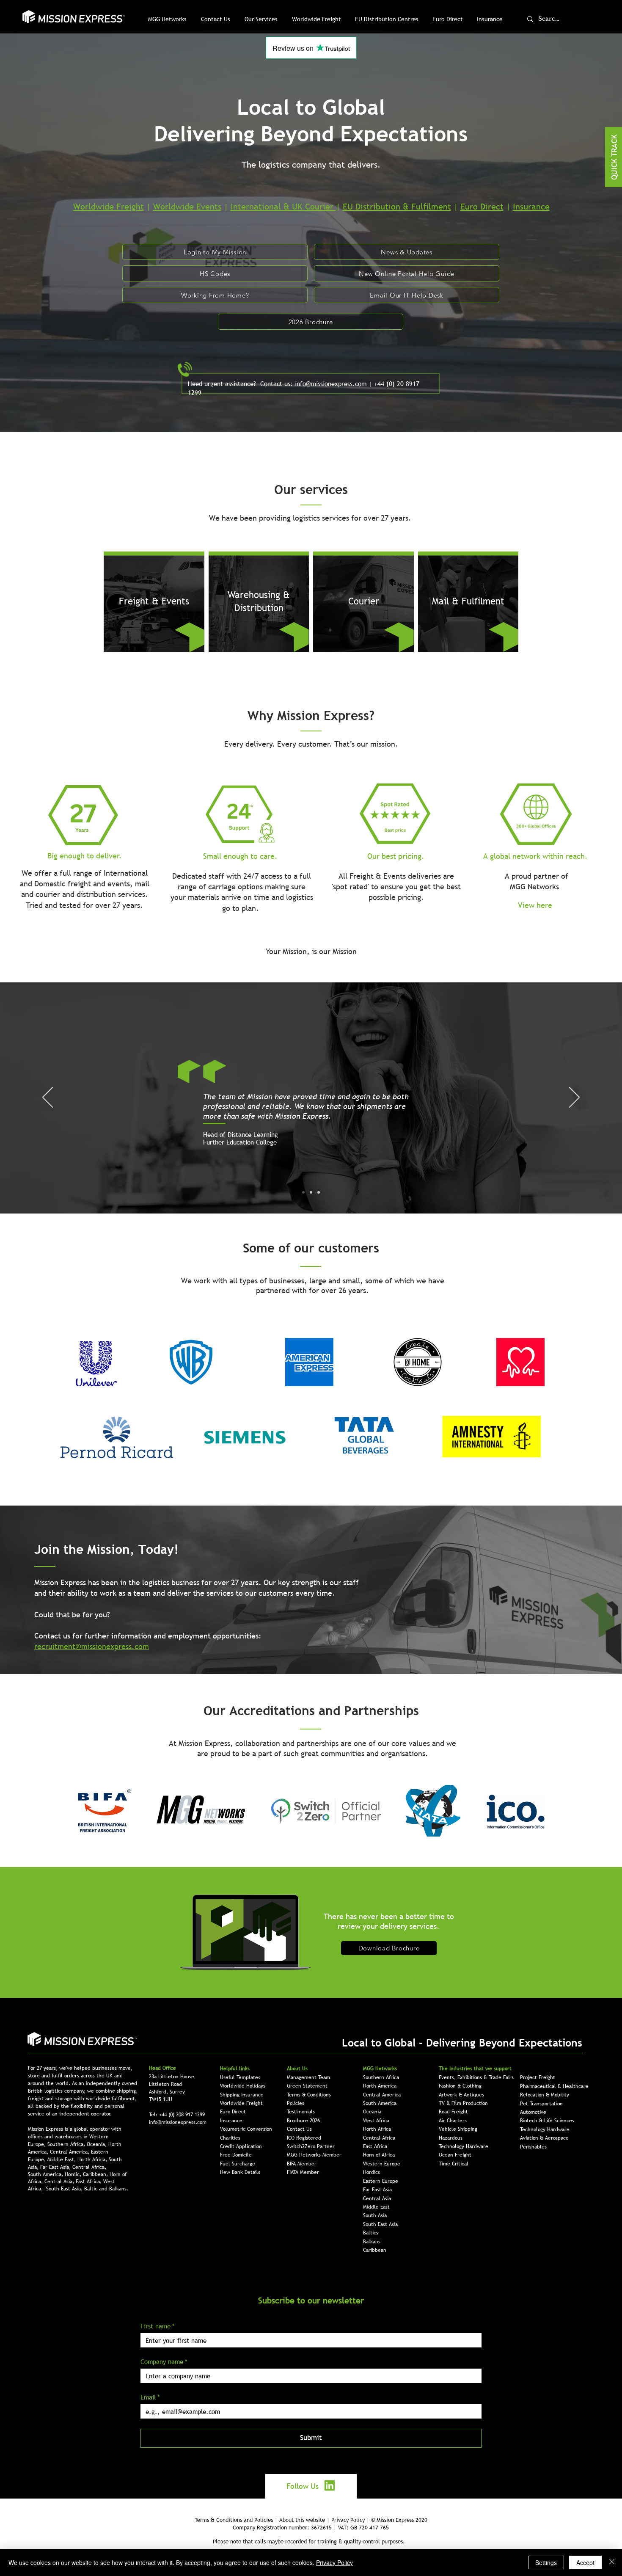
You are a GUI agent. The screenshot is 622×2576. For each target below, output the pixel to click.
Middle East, (62, 2160)
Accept (585, 2562)
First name (158, 2326)
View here (535, 905)
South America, (46, 2174)
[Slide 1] (303, 1192)
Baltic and (97, 2189)
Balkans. (119, 2189)
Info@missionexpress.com (178, 2122)
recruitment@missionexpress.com (92, 1646)
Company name (164, 2361)
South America (380, 2103)
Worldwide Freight (109, 207)
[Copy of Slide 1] (311, 1192)
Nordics (372, 2172)
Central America (382, 2095)
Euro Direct (482, 207)
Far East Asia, (56, 2167)
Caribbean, (96, 2174)
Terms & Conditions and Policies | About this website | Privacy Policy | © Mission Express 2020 (311, 2520)
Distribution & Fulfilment (403, 207)
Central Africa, (89, 2167)
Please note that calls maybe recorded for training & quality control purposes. (309, 2541)
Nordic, (74, 2174)
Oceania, (98, 2144)
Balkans (372, 2242)
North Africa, (93, 2160)
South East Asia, (65, 2189)
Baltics (371, 2233)
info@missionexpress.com (331, 383)
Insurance (531, 207)
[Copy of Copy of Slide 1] (319, 1192)
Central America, (70, 2152)
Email (150, 2397)
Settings (546, 2562)
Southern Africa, (67, 2144)
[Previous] (48, 1098)
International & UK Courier (283, 207)
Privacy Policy (334, 2562)
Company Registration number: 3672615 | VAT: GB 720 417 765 (311, 2527)
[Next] (574, 1098)
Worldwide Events (187, 207)
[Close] (612, 2562)
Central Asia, (60, 2182)
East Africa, (89, 2182)
